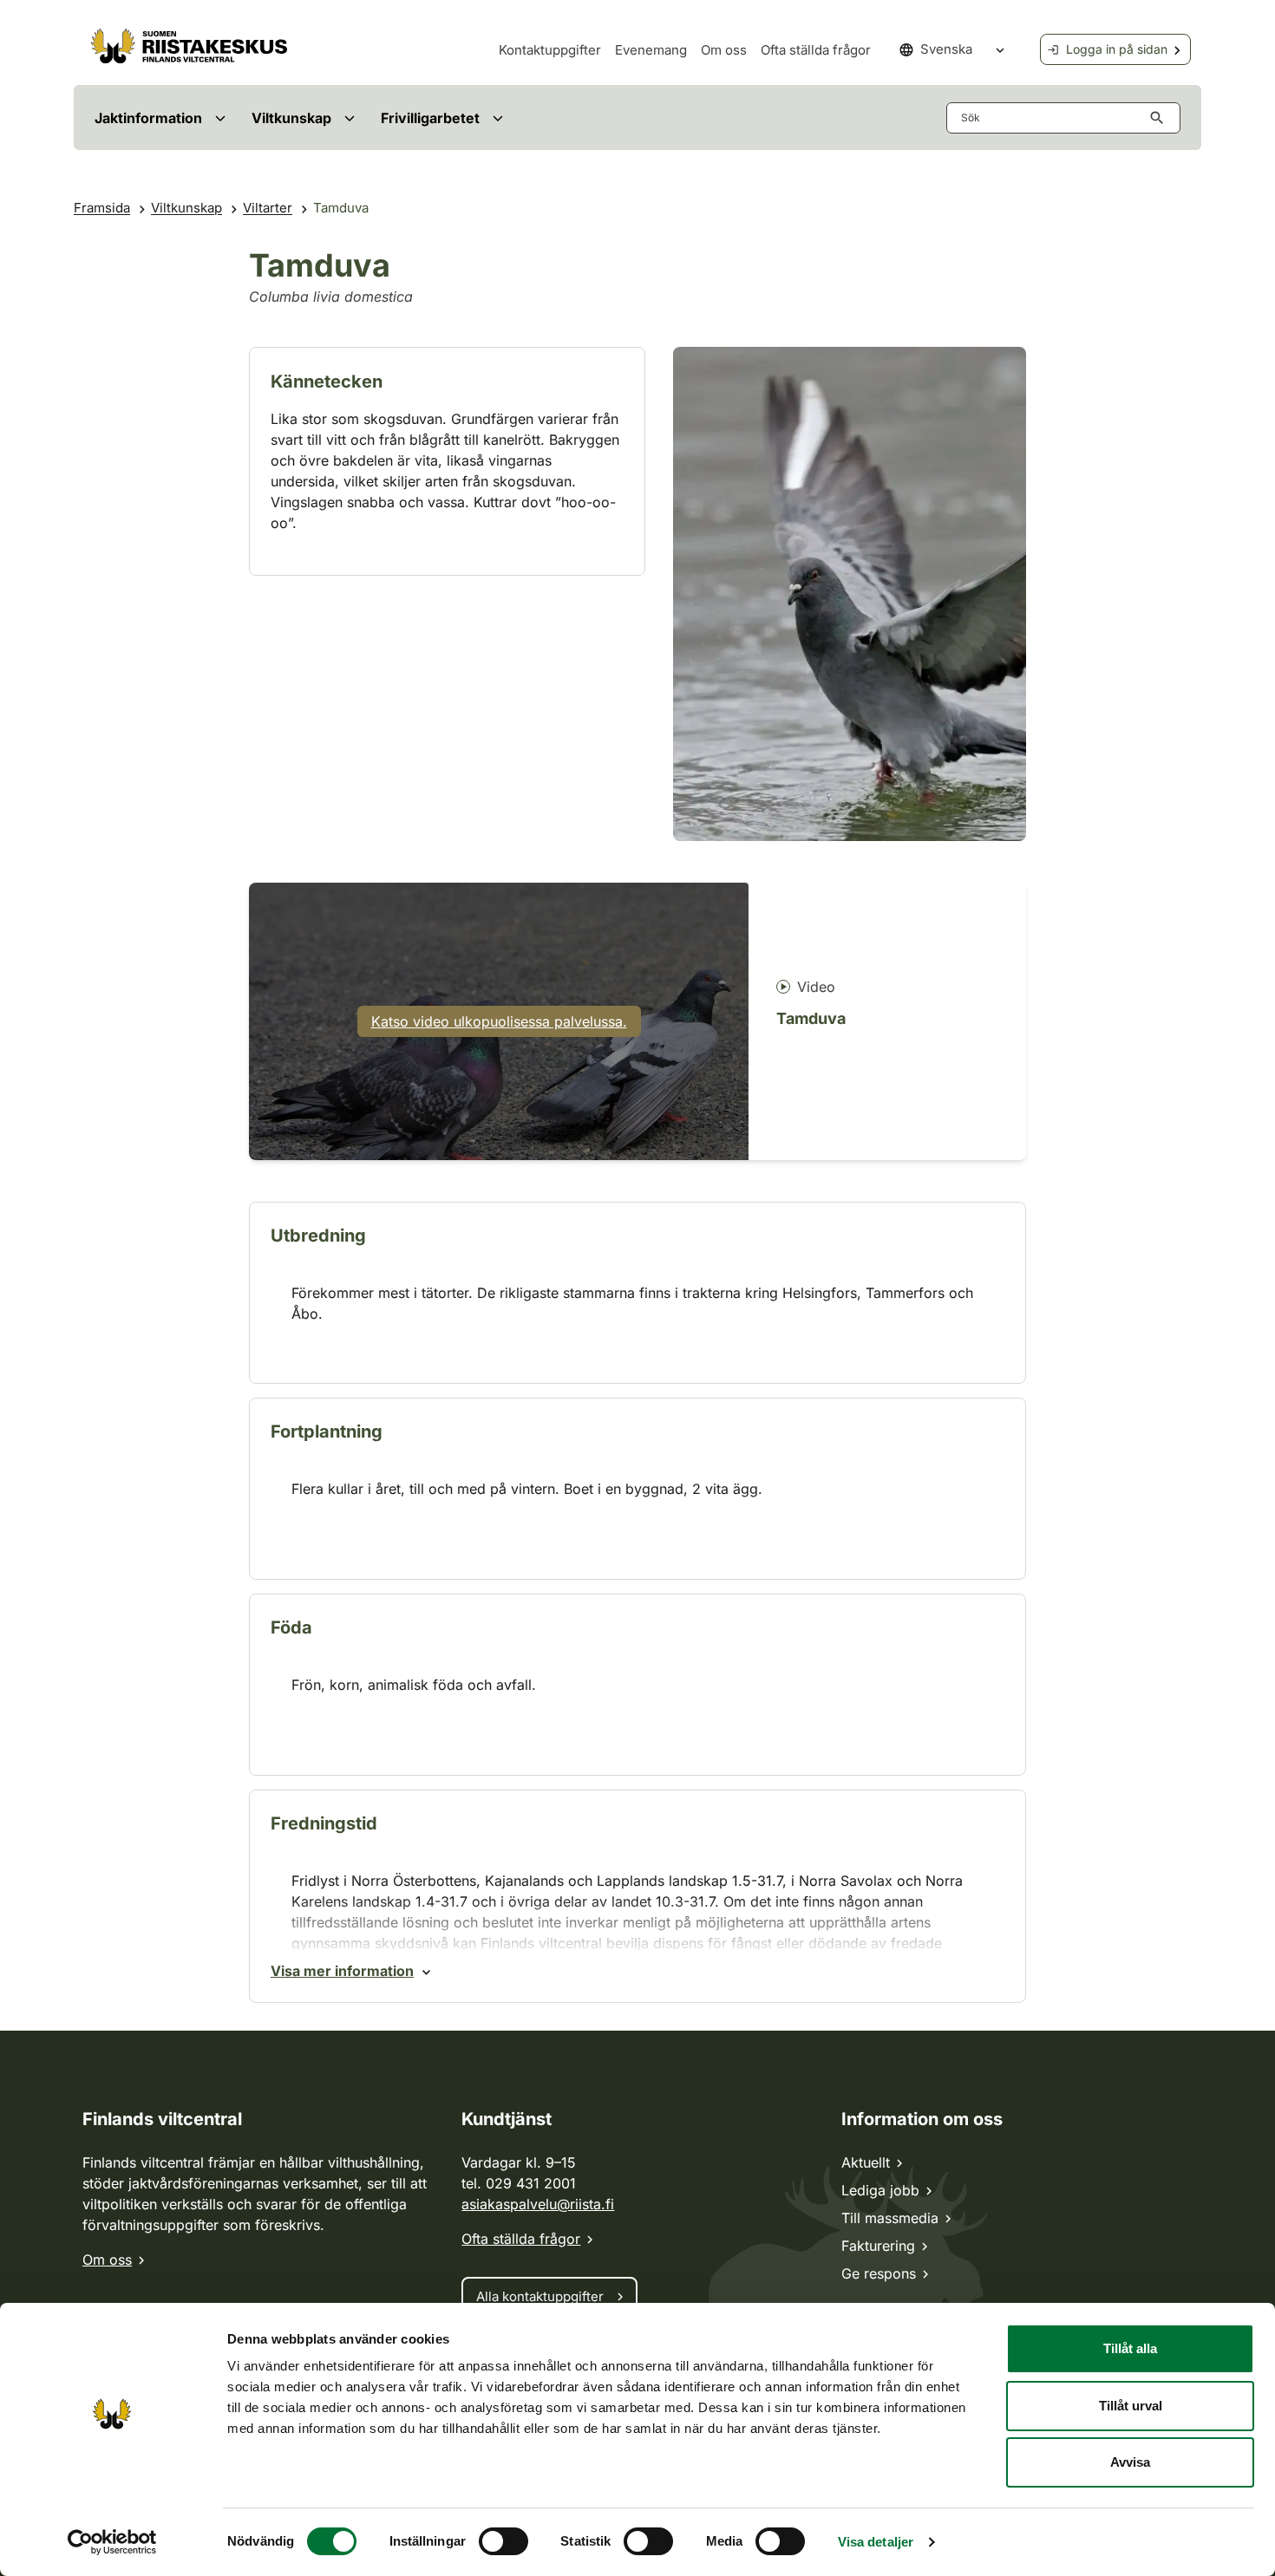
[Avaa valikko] (220, 117)
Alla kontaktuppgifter (540, 2296)
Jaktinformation (148, 118)
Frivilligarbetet (430, 118)
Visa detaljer (876, 2542)
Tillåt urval (1131, 2406)
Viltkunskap (291, 118)
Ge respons (879, 2273)
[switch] (503, 2541)
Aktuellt (866, 2162)
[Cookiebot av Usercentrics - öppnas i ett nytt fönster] (112, 2542)
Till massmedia (890, 2218)
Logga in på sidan (1117, 49)
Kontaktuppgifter (550, 50)
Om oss (724, 50)
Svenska (946, 49)
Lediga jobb (880, 2190)
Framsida (102, 208)
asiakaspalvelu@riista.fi (538, 2204)
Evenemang (651, 50)
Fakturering (878, 2246)
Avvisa (1130, 2462)
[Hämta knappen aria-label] (1161, 118)
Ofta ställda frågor (816, 50)
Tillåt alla (1130, 2348)
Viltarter (268, 208)
